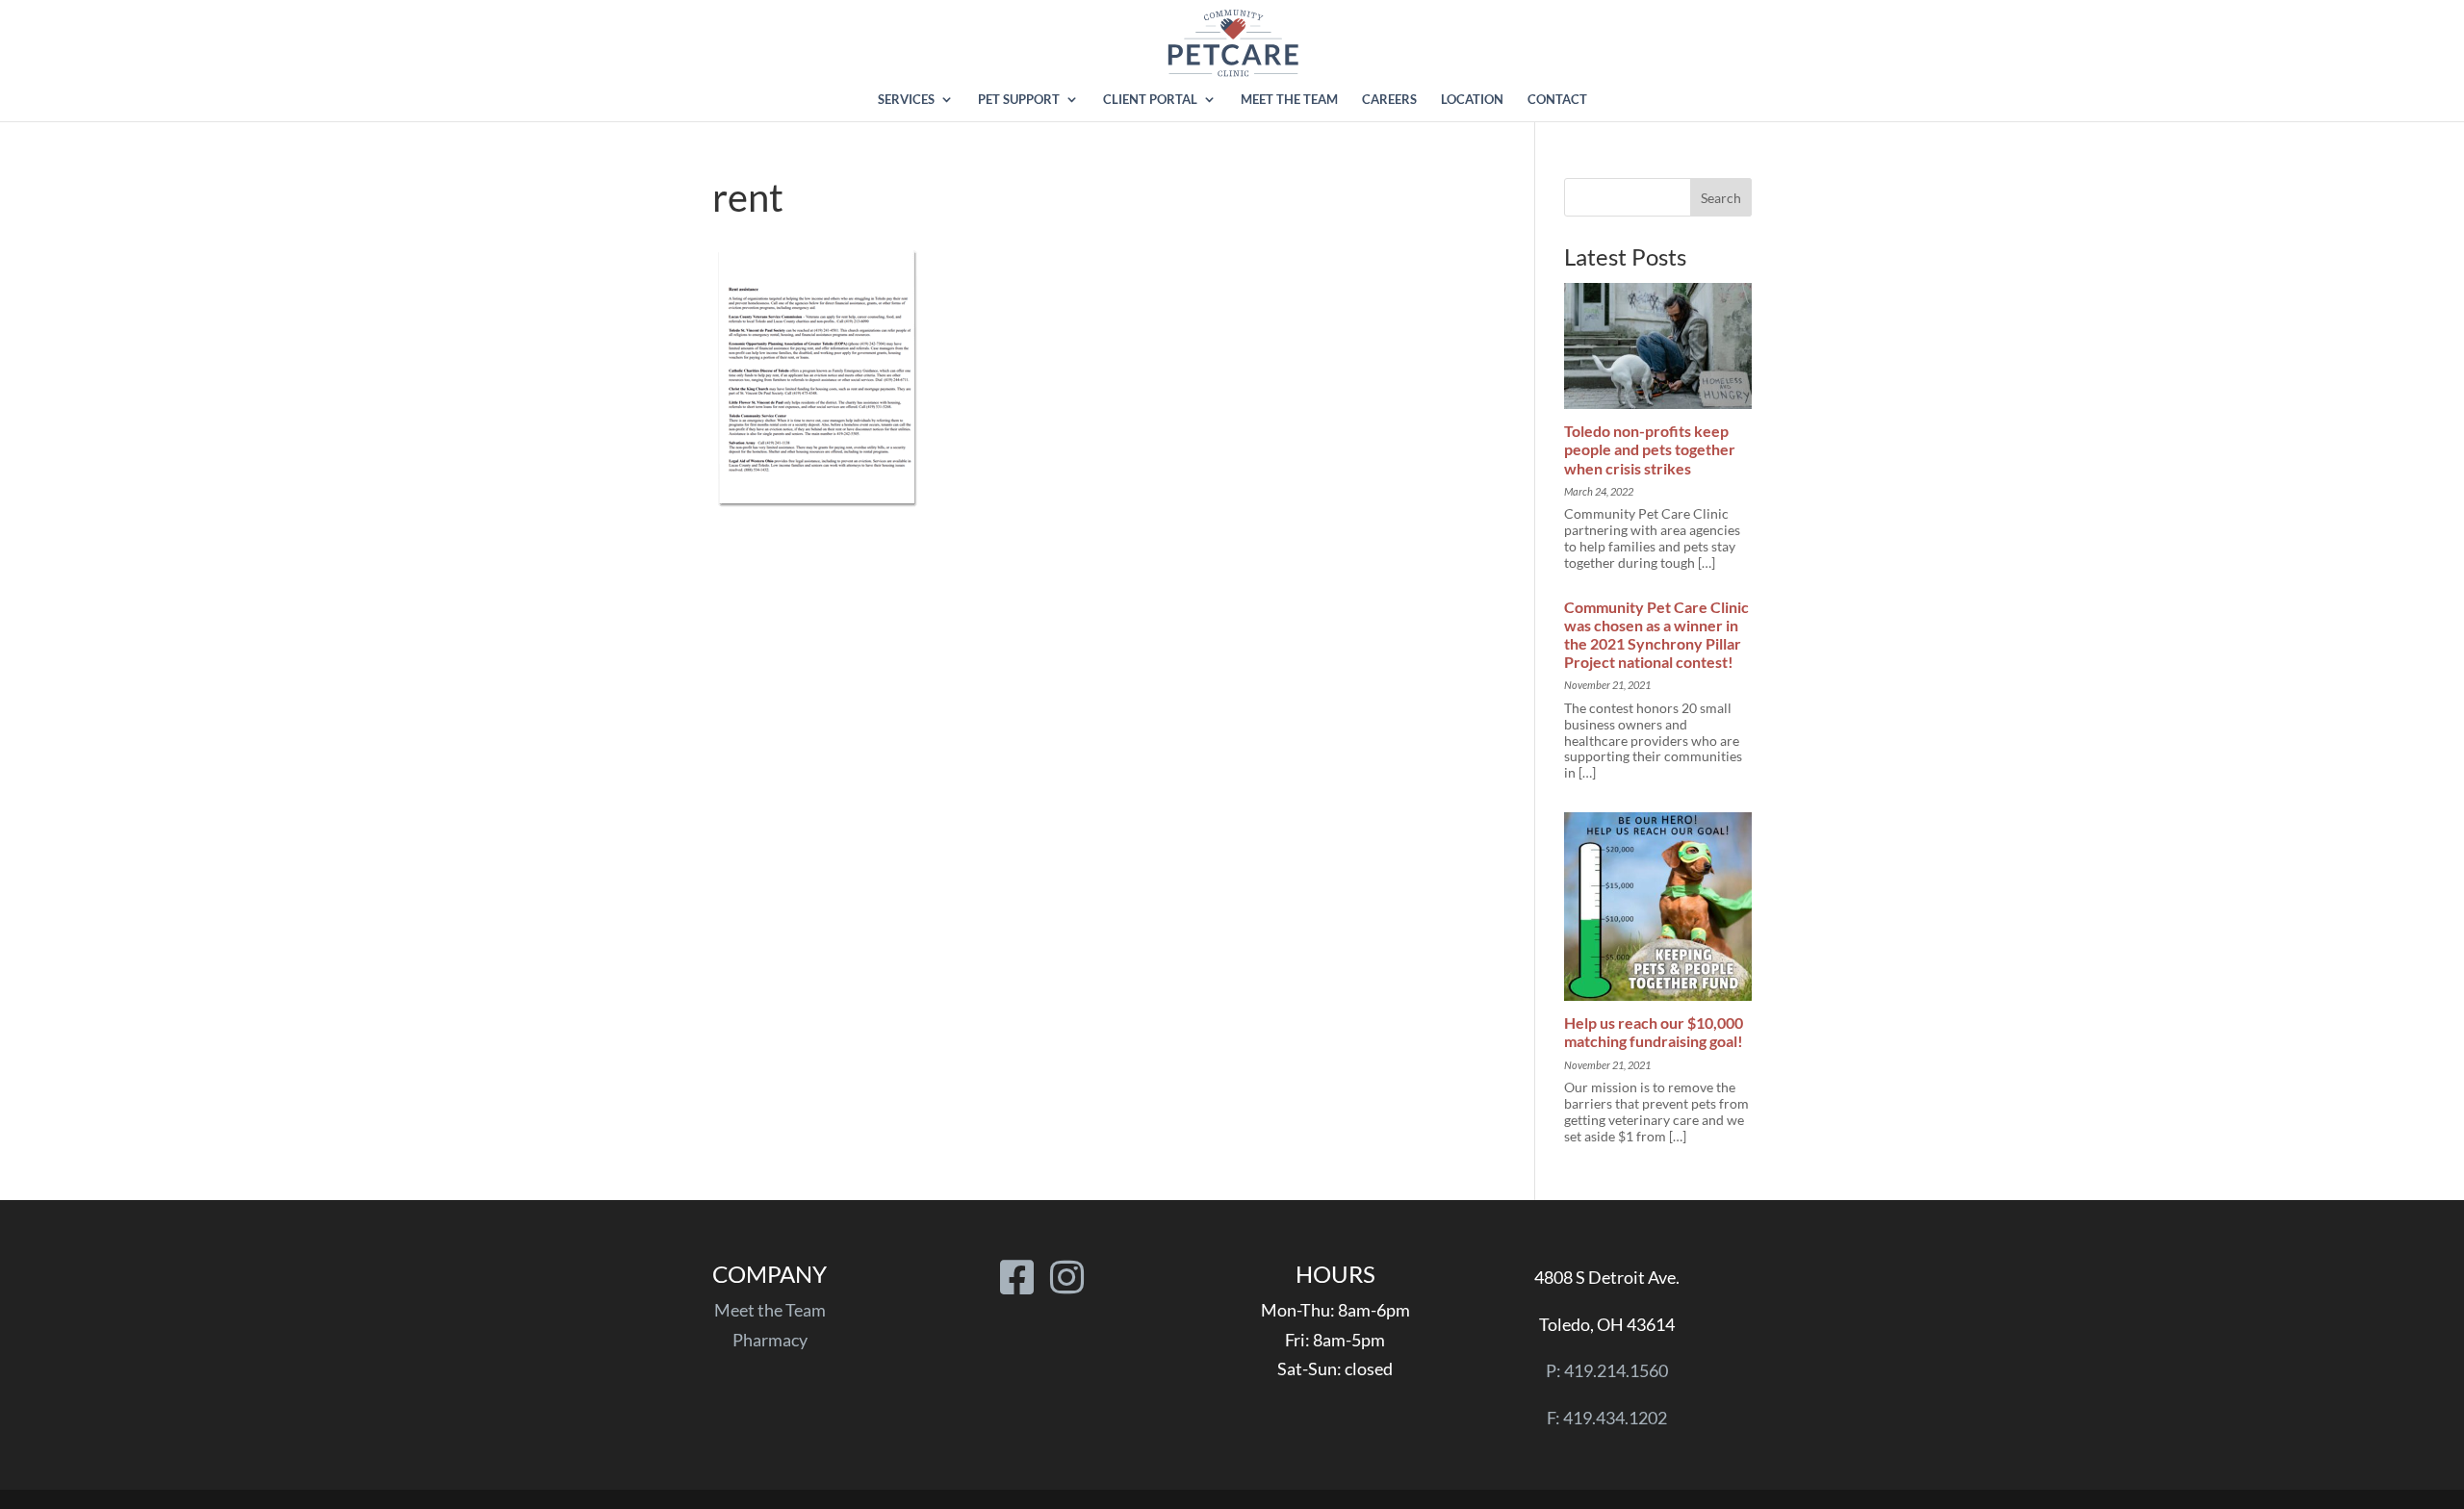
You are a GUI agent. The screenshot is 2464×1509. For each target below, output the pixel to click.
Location (1472, 100)
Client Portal (1150, 100)
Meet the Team (1289, 100)
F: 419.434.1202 (1607, 1418)
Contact (1557, 100)
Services (906, 100)
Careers (1389, 100)
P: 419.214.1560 (1607, 1370)
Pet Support (1019, 100)
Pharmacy (770, 1340)
